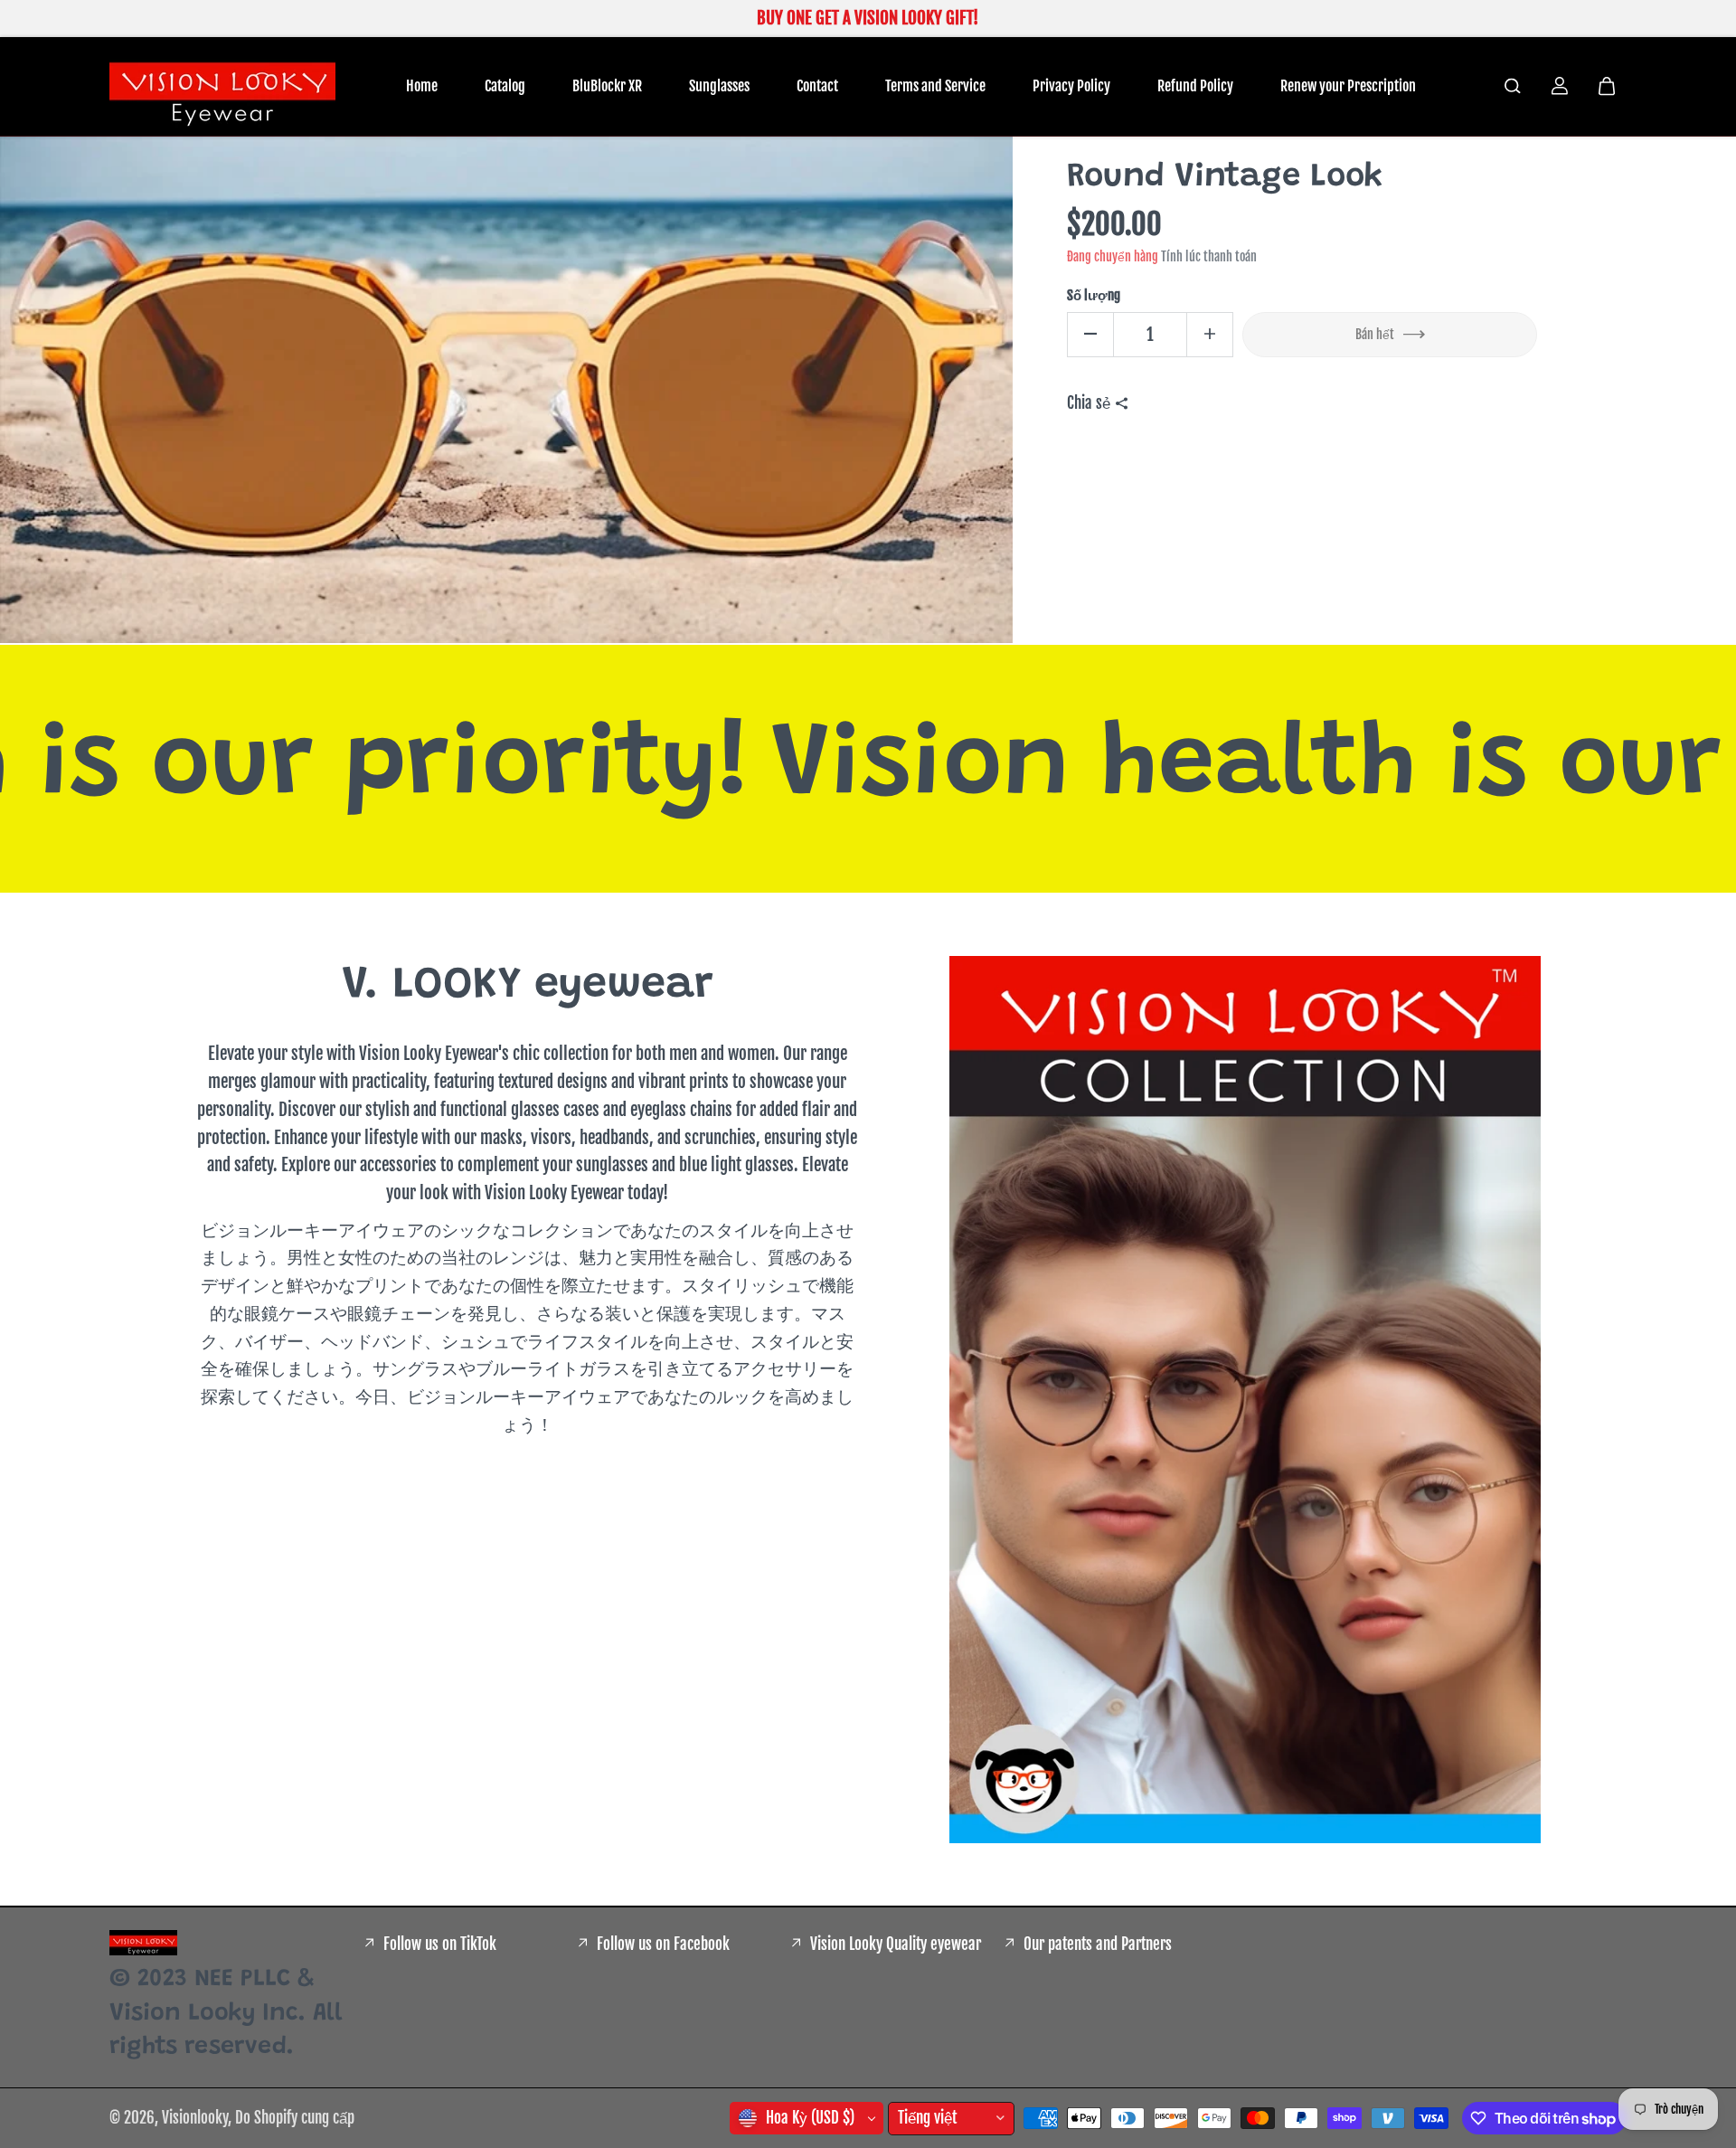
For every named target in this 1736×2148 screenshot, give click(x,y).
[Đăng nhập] (1560, 86)
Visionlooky (195, 2118)
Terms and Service (935, 85)
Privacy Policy (1071, 85)
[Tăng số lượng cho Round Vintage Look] (1210, 334)
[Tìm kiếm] (1513, 86)
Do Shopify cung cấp (295, 2118)
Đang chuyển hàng (1113, 255)
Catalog (505, 85)
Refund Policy (1195, 85)
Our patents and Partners (1098, 1944)
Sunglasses (719, 85)
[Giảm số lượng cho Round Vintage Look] (1090, 334)
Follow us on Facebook (663, 1944)
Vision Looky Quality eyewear (896, 1944)
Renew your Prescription (1348, 85)
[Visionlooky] (222, 86)
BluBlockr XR (607, 85)
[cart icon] (1607, 86)
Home (422, 85)
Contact (817, 85)
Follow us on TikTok (440, 1944)
